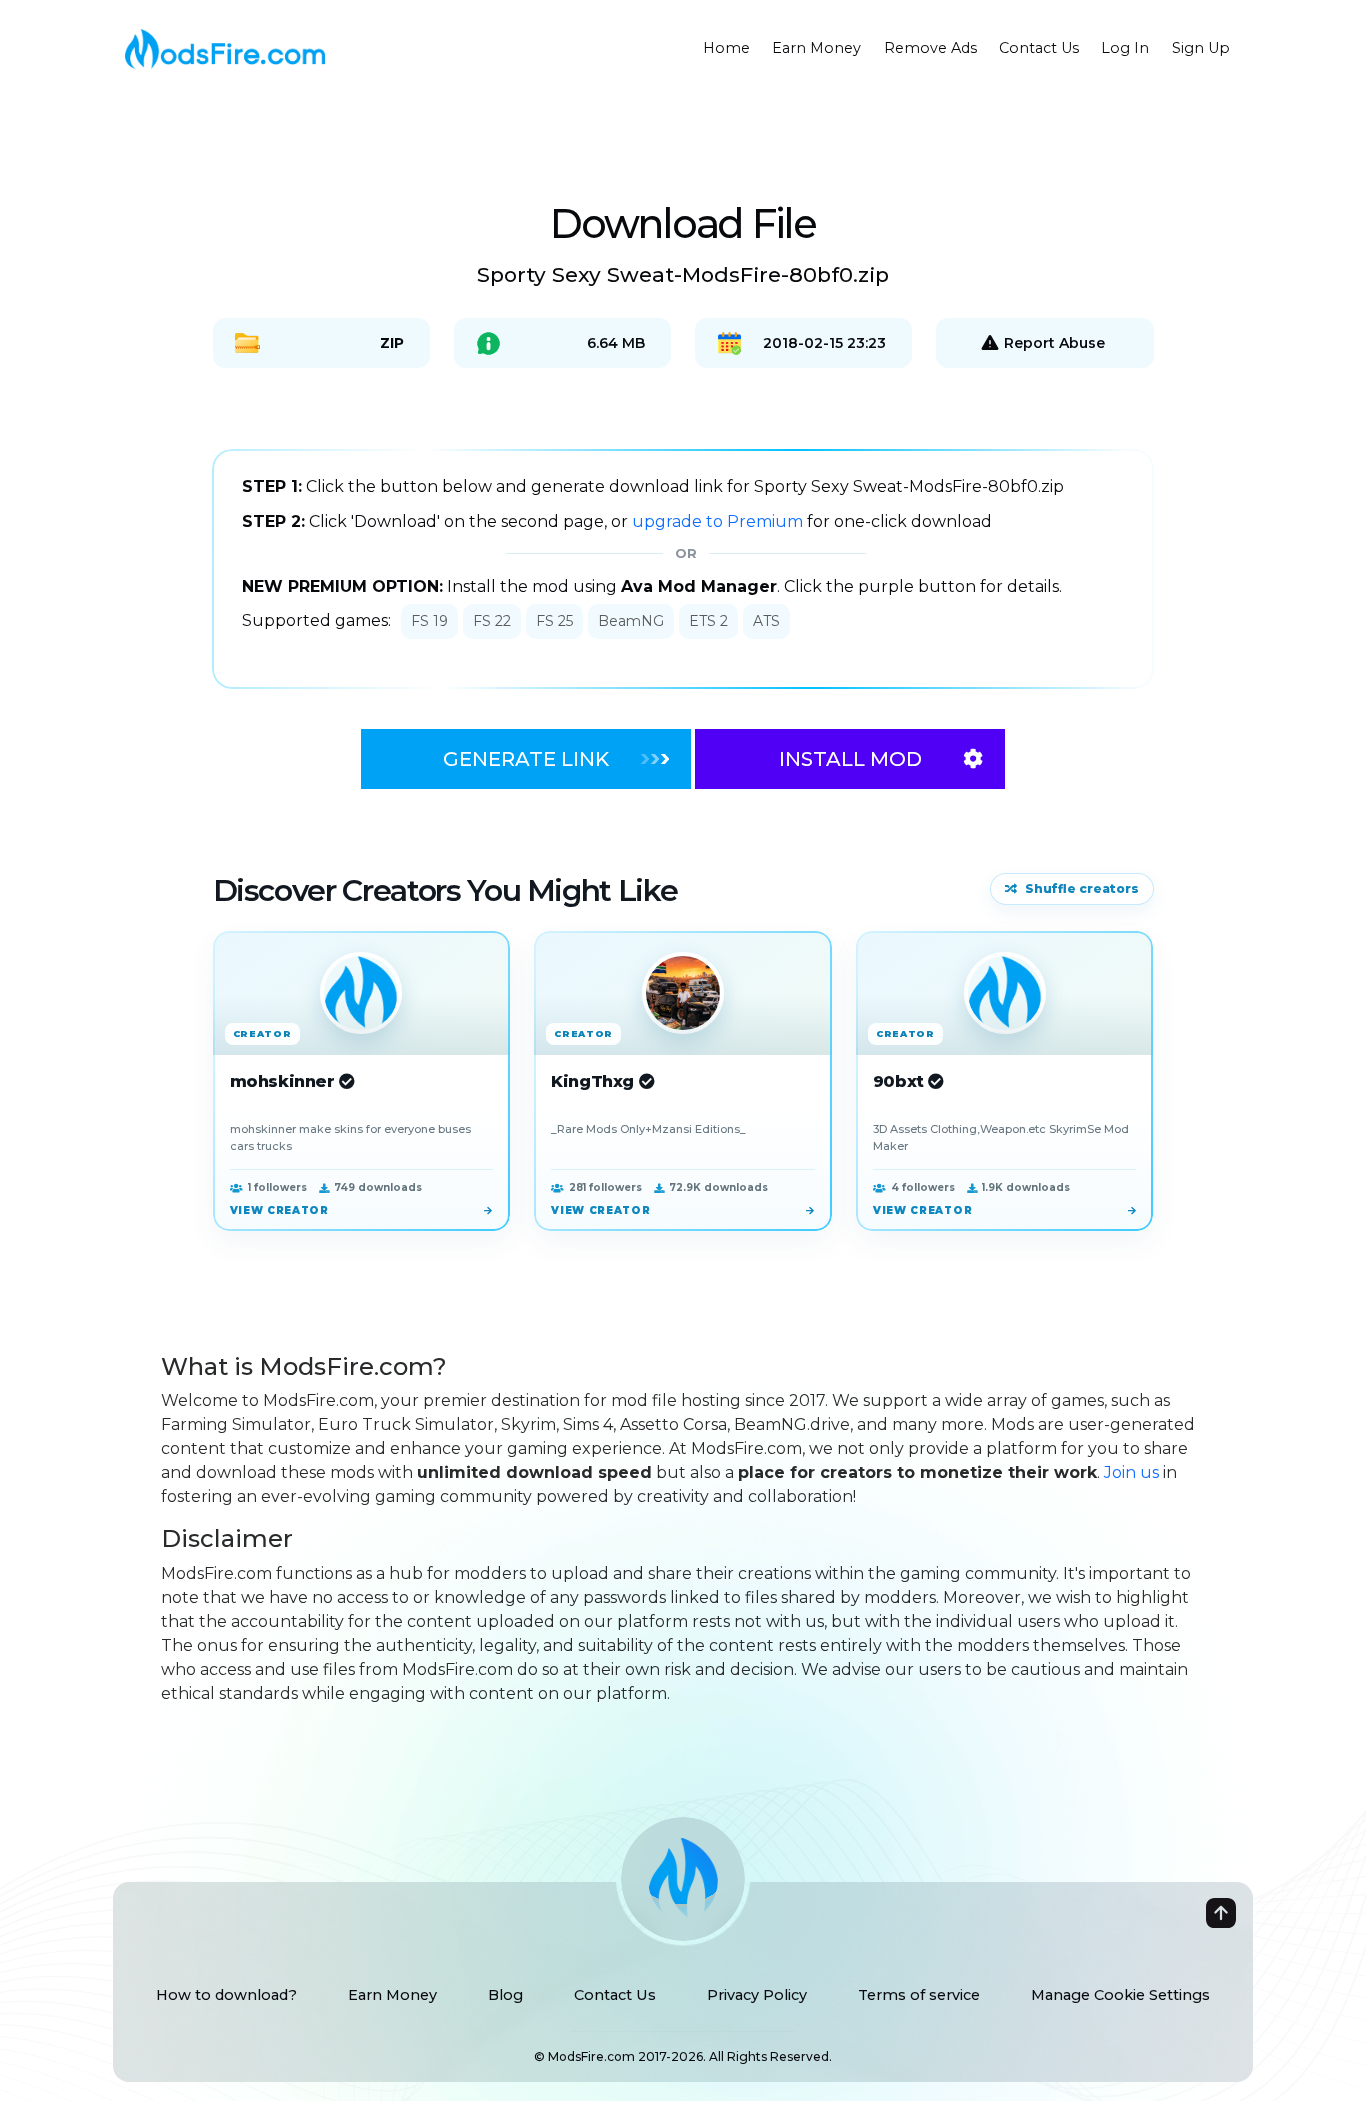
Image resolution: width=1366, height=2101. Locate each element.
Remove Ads (930, 48)
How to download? (226, 1995)
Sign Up (1201, 48)
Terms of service (919, 1995)
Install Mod (850, 759)
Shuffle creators (1082, 888)
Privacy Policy (757, 1995)
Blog (505, 1995)
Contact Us (1039, 48)
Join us (1131, 1472)
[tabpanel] (683, 569)
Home (726, 48)
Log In (1125, 48)
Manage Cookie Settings (1120, 1995)
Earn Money (816, 48)
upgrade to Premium (719, 521)
